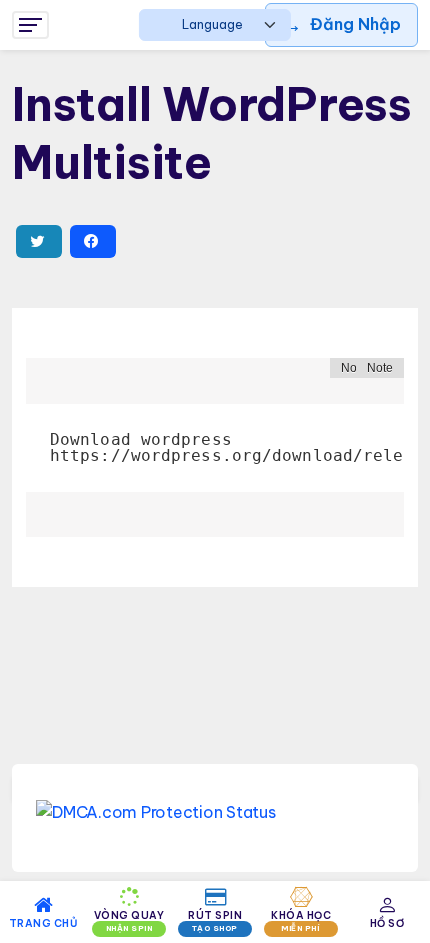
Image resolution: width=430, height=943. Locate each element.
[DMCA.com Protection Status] (215, 811)
